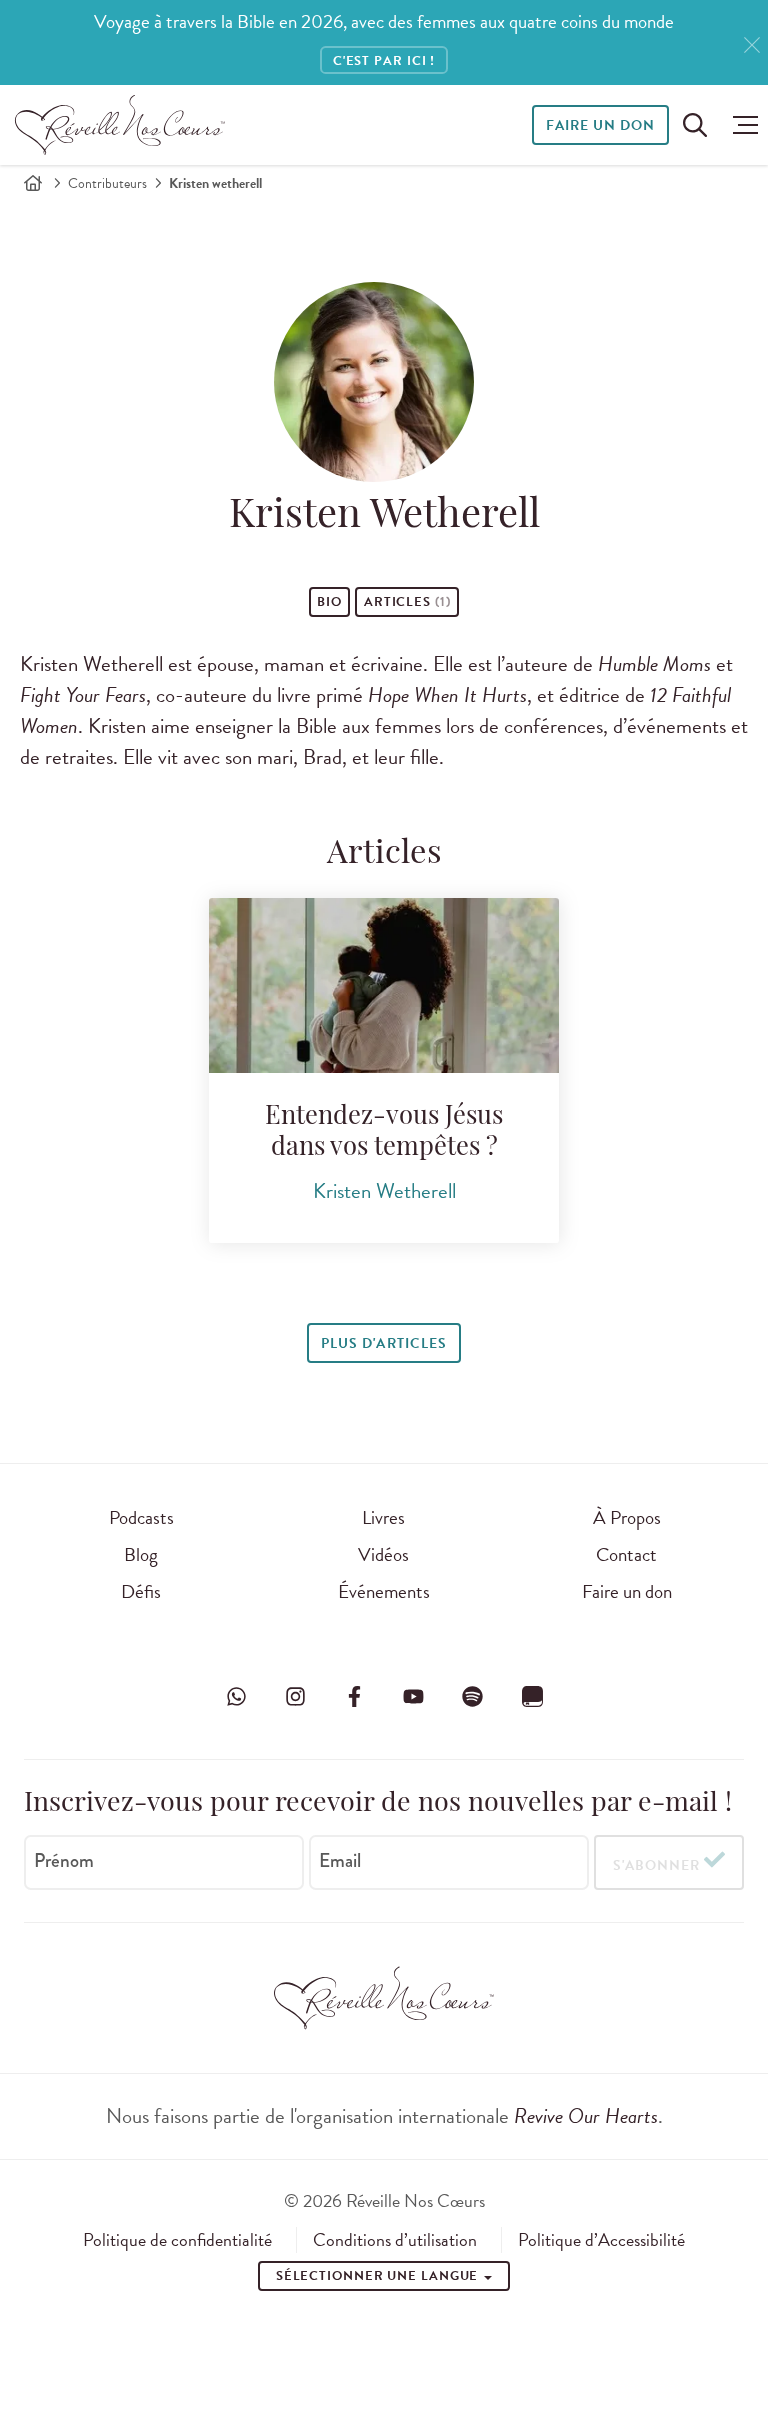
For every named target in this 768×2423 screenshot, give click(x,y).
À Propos (627, 1517)
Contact (626, 1554)
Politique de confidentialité (177, 2240)
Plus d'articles (383, 1343)
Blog (141, 1554)
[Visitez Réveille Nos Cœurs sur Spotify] (473, 1697)
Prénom (64, 1861)
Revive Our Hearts (586, 2116)
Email (340, 1861)
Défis (141, 1591)
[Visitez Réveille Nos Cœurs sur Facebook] (354, 1697)
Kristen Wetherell (384, 1191)
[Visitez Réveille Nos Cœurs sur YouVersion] (532, 1697)
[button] (740, 125)
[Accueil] (33, 183)
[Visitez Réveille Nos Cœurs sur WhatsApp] (236, 1697)
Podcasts (141, 1517)
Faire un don (600, 125)
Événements (384, 1591)
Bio (329, 602)
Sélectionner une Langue (379, 2276)
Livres (383, 1517)
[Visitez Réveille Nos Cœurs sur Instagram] (295, 1697)
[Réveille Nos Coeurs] (120, 125)
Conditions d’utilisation (395, 2240)
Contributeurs (107, 183)
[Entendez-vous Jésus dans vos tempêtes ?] (384, 985)
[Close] (752, 45)
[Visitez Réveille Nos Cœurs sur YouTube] (414, 1697)
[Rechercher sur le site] (695, 125)
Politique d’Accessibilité (601, 2240)
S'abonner (656, 1865)
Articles (407, 602)
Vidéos (383, 1554)
